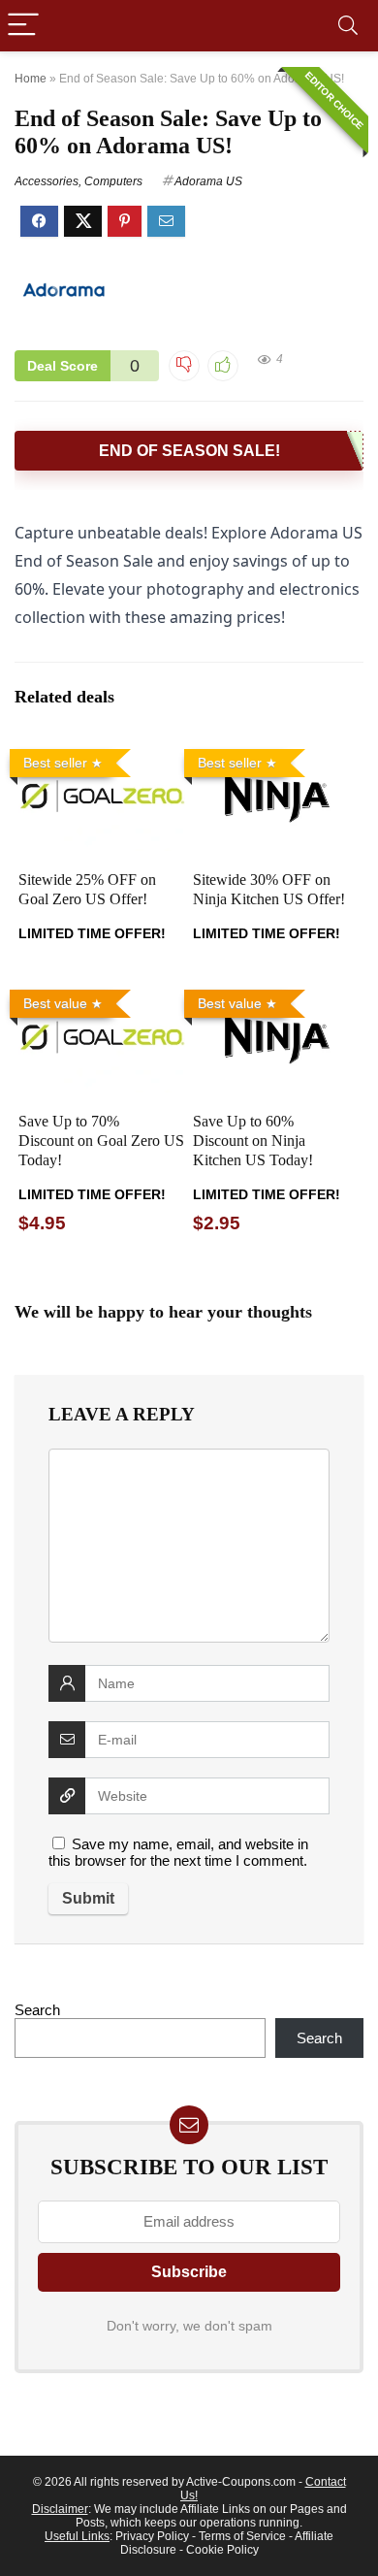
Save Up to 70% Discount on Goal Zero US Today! (101, 1141)
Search (37, 2010)
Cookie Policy (222, 2550)
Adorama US (208, 181)
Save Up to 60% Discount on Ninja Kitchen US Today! (253, 1141)
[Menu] (23, 26)
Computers (113, 181)
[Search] (348, 26)
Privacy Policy (152, 2536)
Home (31, 79)
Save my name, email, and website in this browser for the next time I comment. (178, 1852)
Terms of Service (242, 2536)
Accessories (47, 181)
